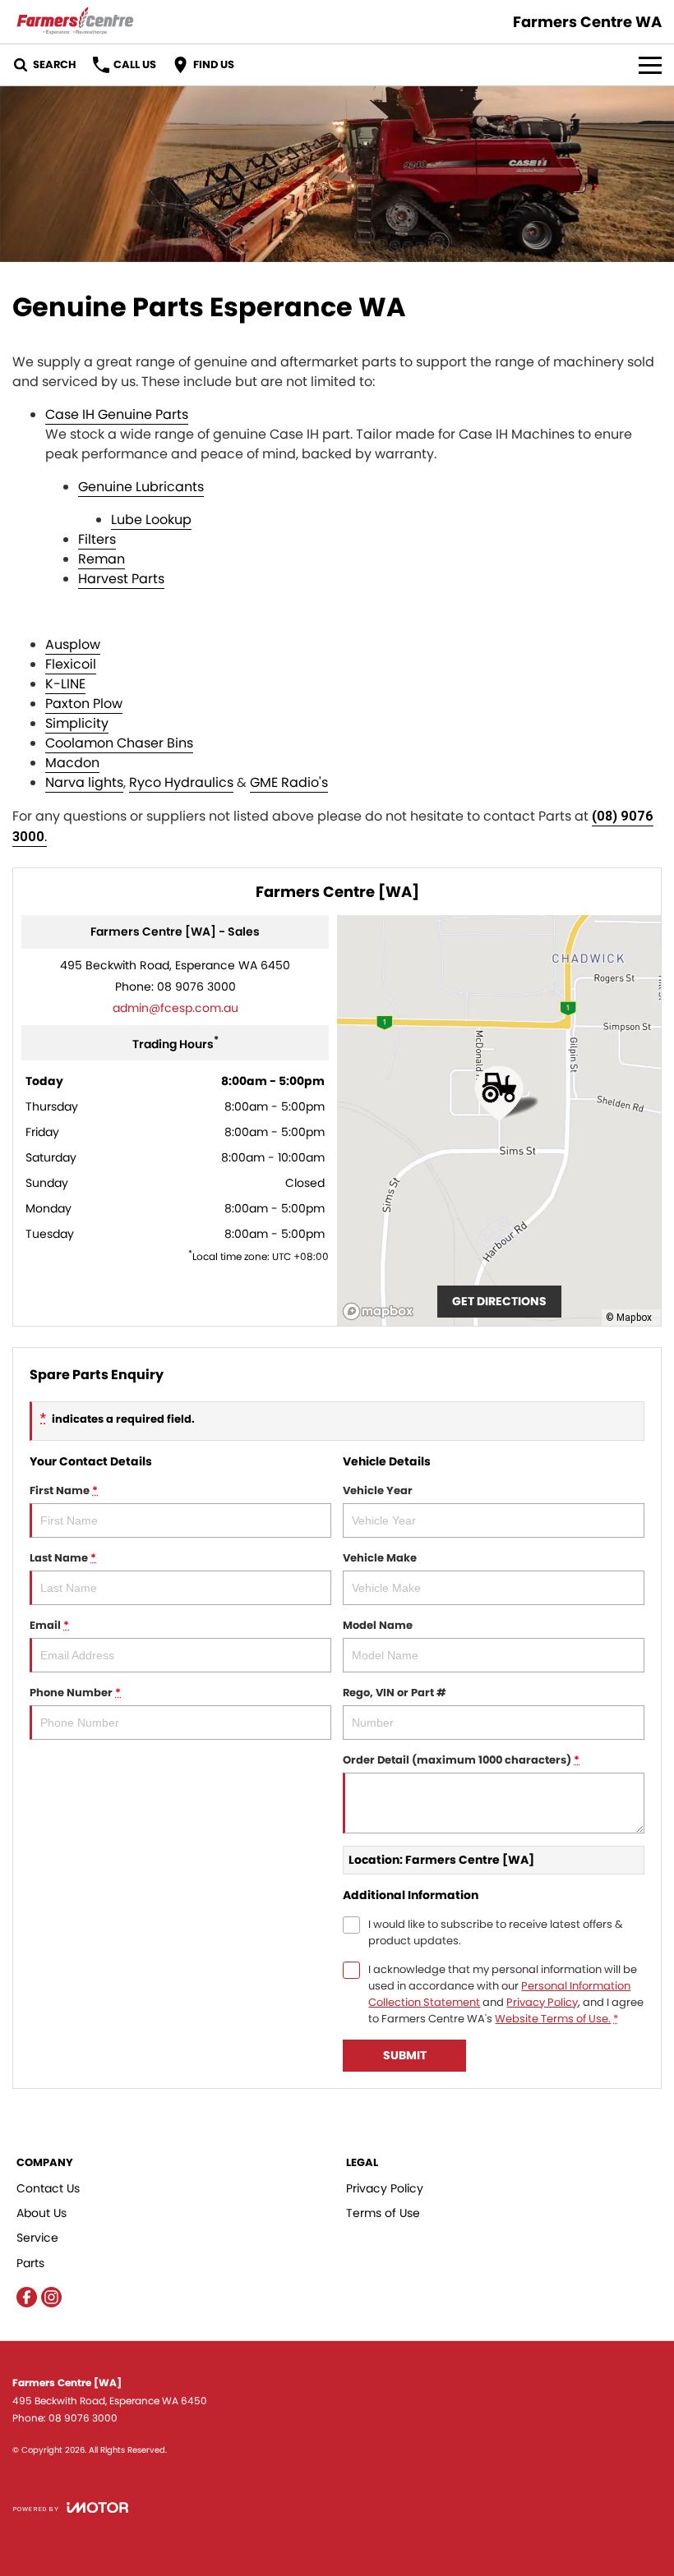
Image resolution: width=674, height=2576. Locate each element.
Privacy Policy (542, 2002)
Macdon (72, 763)
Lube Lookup (151, 520)
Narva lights (84, 782)
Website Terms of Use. (553, 2019)
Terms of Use (383, 2213)
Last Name (63, 1558)
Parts (30, 2263)
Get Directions (499, 1301)
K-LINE (65, 684)
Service (37, 2238)
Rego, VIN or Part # (395, 1693)
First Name (64, 1490)
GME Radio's (289, 782)
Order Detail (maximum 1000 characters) (461, 1760)
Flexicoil (71, 664)
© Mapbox (629, 1317)
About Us (42, 2213)
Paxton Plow (84, 704)
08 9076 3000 (196, 987)
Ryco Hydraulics (181, 782)
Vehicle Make (380, 1558)
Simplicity (77, 723)
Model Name (378, 1625)
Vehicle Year (378, 1490)
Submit (405, 2055)
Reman (102, 559)
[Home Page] (75, 22)
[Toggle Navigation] (650, 65)
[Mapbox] (381, 1311)
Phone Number (75, 1693)
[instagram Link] (51, 2297)
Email (49, 1625)
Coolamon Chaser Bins (119, 743)
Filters (97, 539)
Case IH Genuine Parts (117, 414)
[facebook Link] (27, 2297)
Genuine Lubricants (141, 487)
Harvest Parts (121, 579)
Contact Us (48, 2188)
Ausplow (73, 644)
